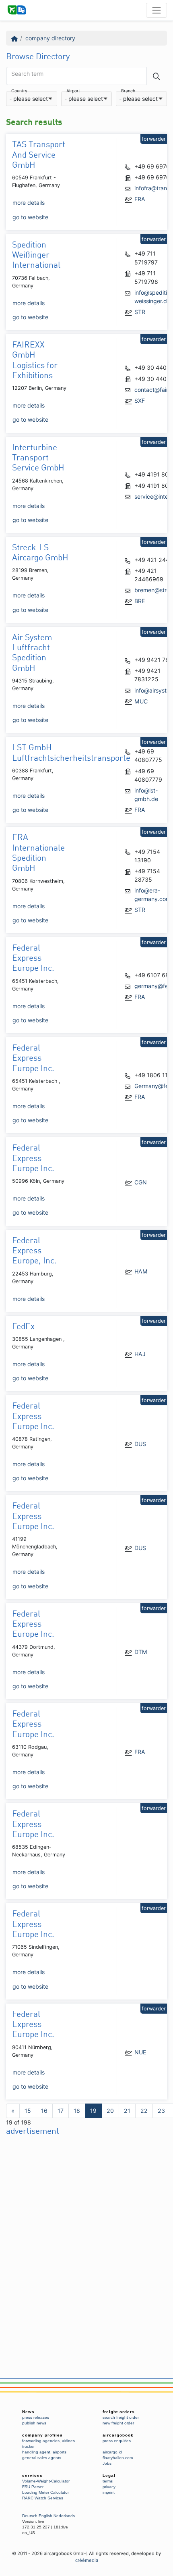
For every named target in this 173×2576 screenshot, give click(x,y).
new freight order (118, 2423)
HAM (141, 1271)
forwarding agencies (41, 2441)
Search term (27, 74)
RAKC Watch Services (43, 2498)
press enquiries (117, 2441)
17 (61, 2111)
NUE (140, 2052)
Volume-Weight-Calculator (46, 2481)
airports (60, 2452)
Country (19, 91)
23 (161, 2111)
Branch (128, 91)
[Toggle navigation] (157, 10)
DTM (141, 1652)
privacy (109, 2487)
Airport (73, 91)
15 (28, 2111)
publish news (34, 2423)
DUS (140, 1444)
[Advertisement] (86, 2250)
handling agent (36, 2452)
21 (127, 2111)
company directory (50, 38)
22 (144, 2111)
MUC (141, 701)
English (45, 2516)
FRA (140, 199)
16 (44, 2111)
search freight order (121, 2417)
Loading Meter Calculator (45, 2492)
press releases (36, 2417)
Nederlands (64, 2516)
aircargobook (118, 2435)
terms (108, 2481)
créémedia (87, 2560)
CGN (141, 1182)
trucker (28, 2446)
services (32, 2475)
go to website (30, 217)
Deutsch (30, 2516)
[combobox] (32, 99)
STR (140, 312)
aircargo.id (112, 2452)
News (28, 2412)
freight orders (119, 2412)
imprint (109, 2492)
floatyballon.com (118, 2458)
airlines (68, 2441)
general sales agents (42, 2458)
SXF (140, 401)
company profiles (42, 2435)
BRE (140, 601)
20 (110, 2111)
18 (77, 2111)
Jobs (107, 2463)
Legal (109, 2475)
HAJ (140, 1354)
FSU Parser (33, 2487)
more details (29, 203)
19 (93, 2111)
